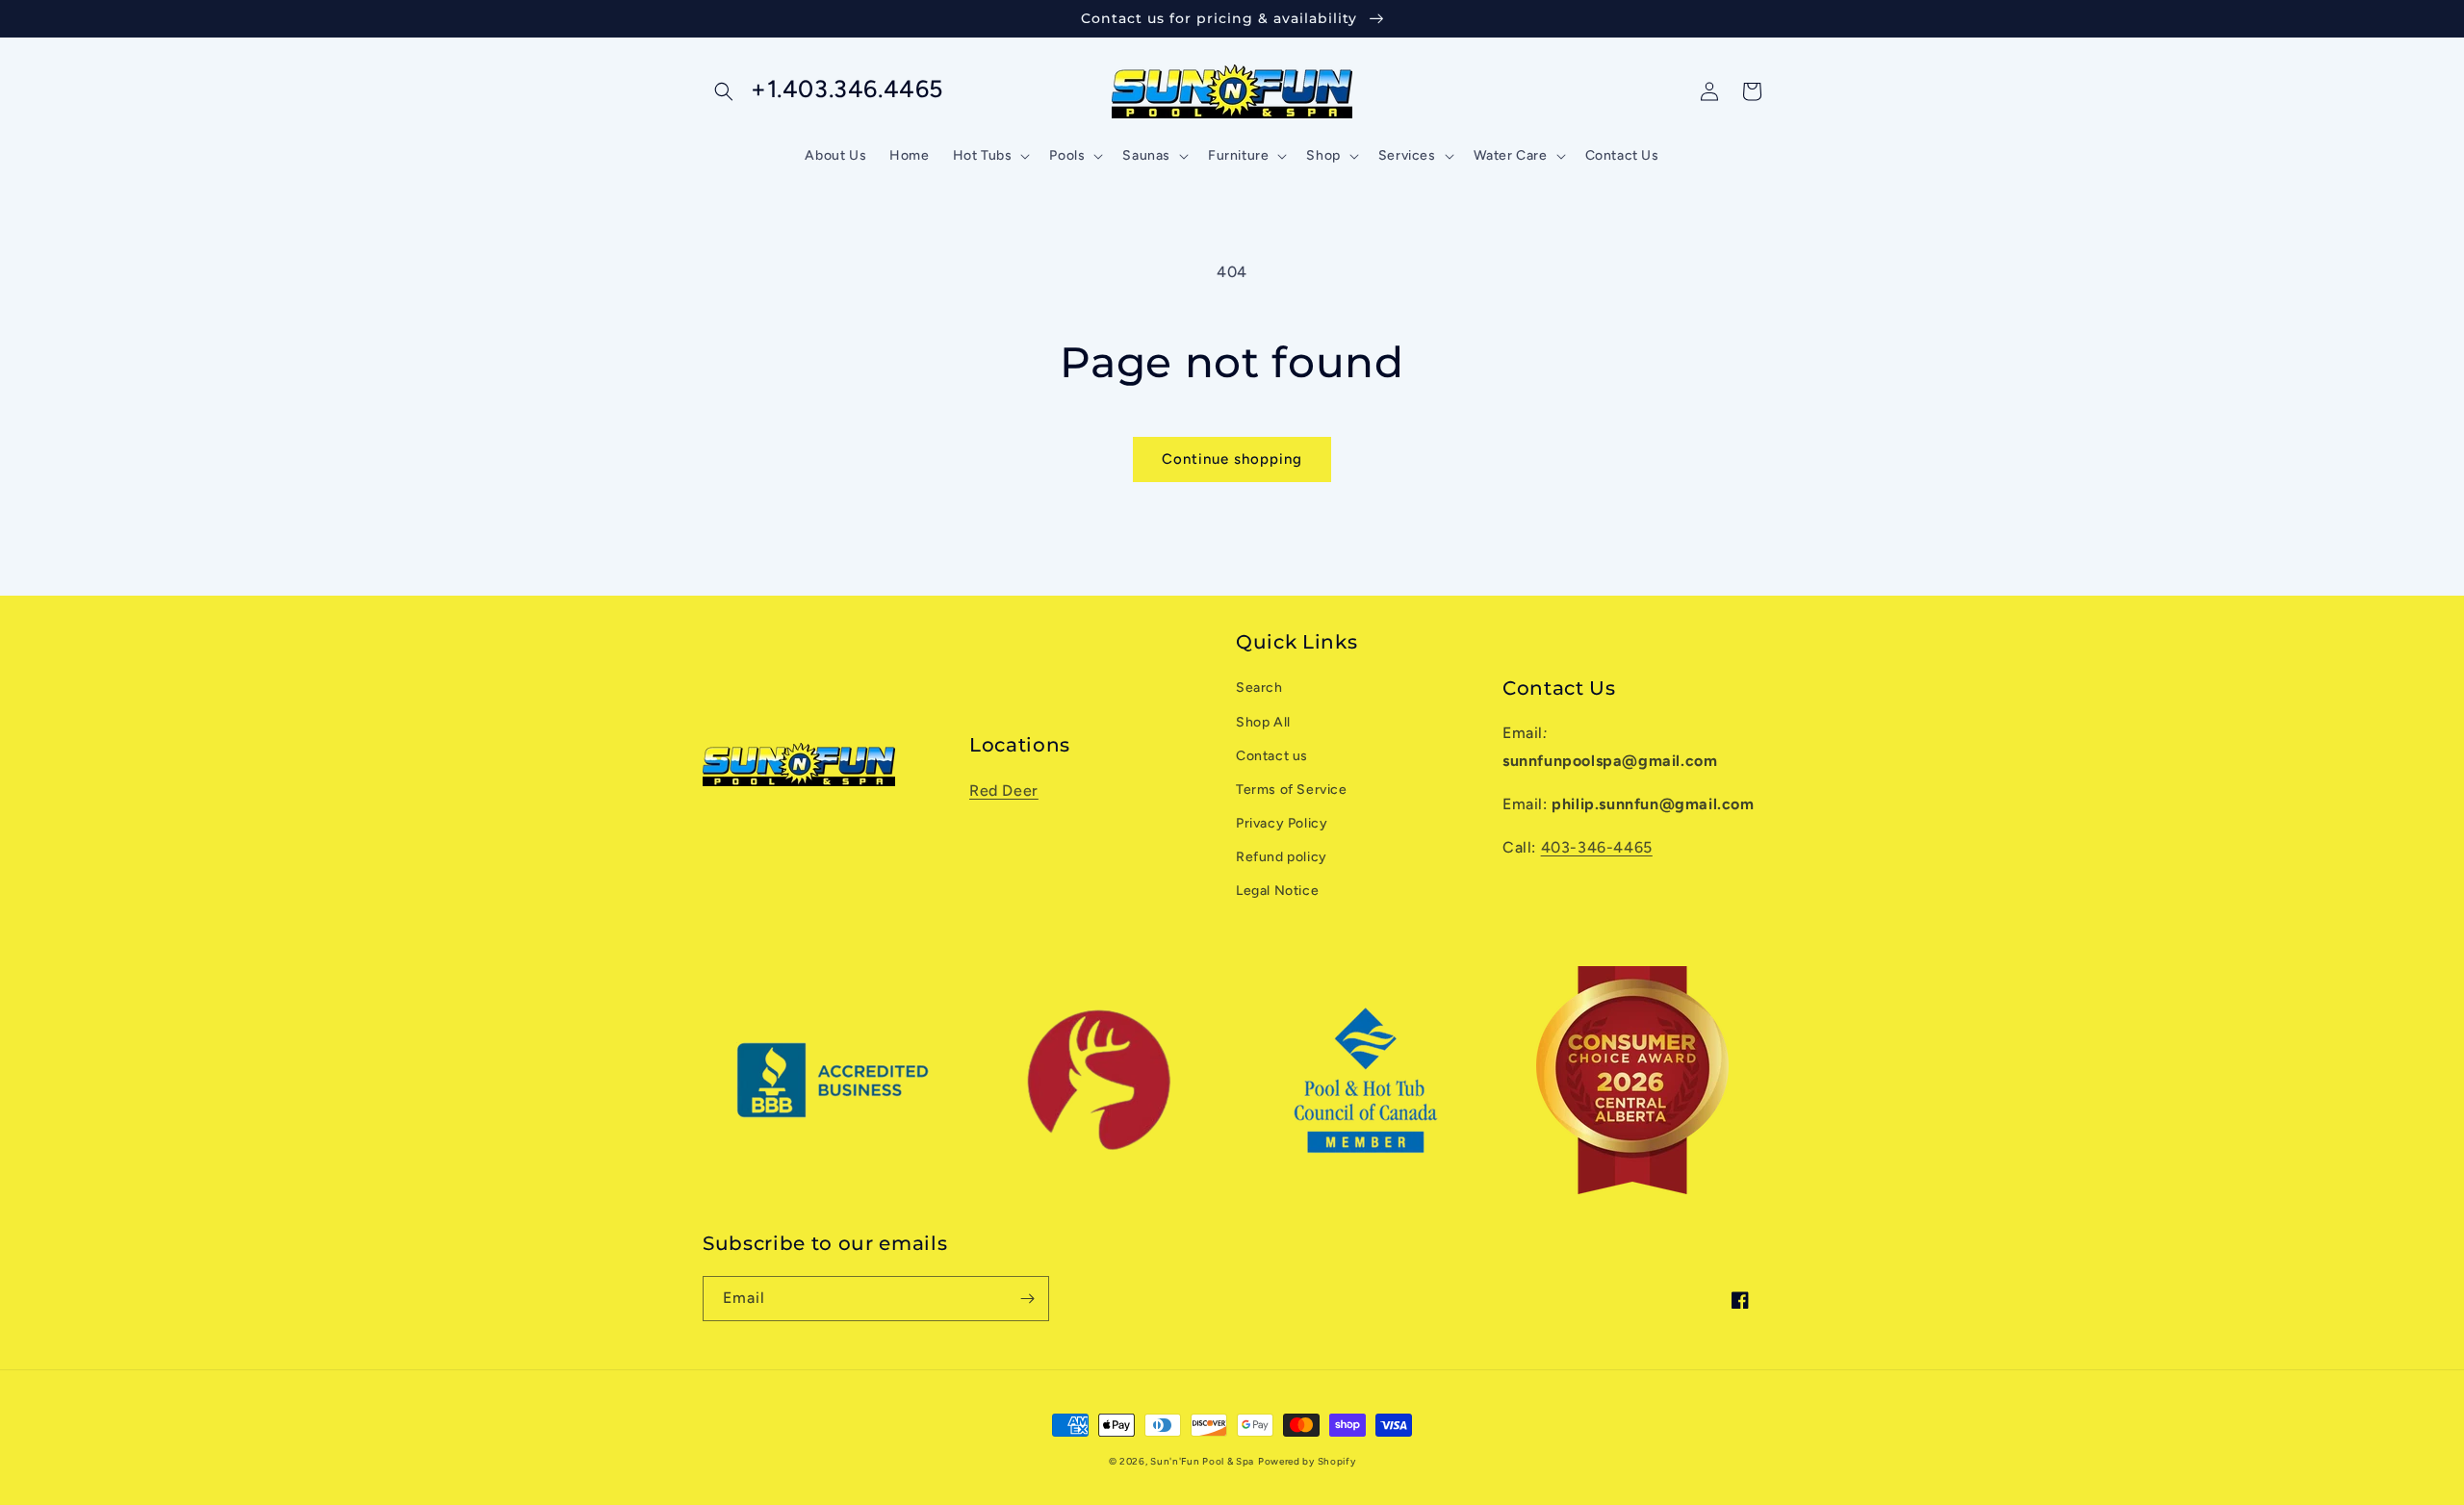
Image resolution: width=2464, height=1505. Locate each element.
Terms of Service (1292, 790)
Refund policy (1282, 857)
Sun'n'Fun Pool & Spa (1202, 1461)
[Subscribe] (1027, 1299)
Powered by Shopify (1307, 1461)
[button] (724, 91)
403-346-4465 (1597, 847)
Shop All (1263, 722)
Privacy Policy (1282, 823)
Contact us (1272, 756)
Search (1259, 688)
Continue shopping (1232, 459)
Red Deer (1004, 791)
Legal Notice (1277, 891)
